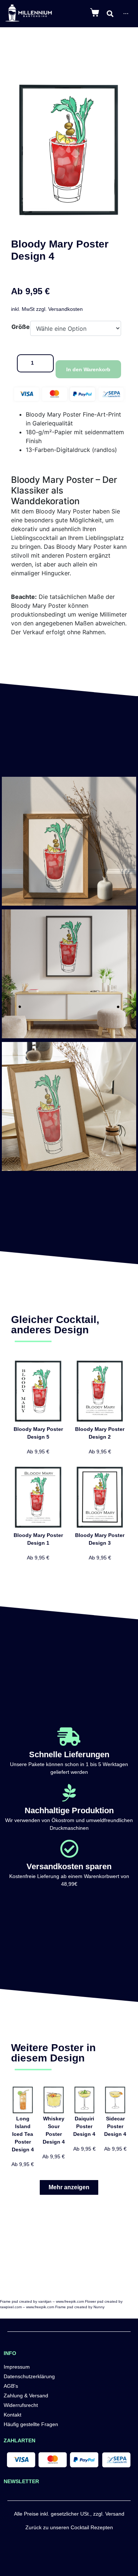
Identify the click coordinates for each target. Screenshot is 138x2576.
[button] (69, 2187)
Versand (115, 2514)
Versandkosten (66, 309)
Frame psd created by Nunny (80, 2307)
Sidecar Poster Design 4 (115, 2126)
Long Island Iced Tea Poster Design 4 (23, 2134)
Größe (21, 327)
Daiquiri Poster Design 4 (84, 2126)
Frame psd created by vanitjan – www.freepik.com (42, 2301)
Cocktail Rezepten (92, 2527)
